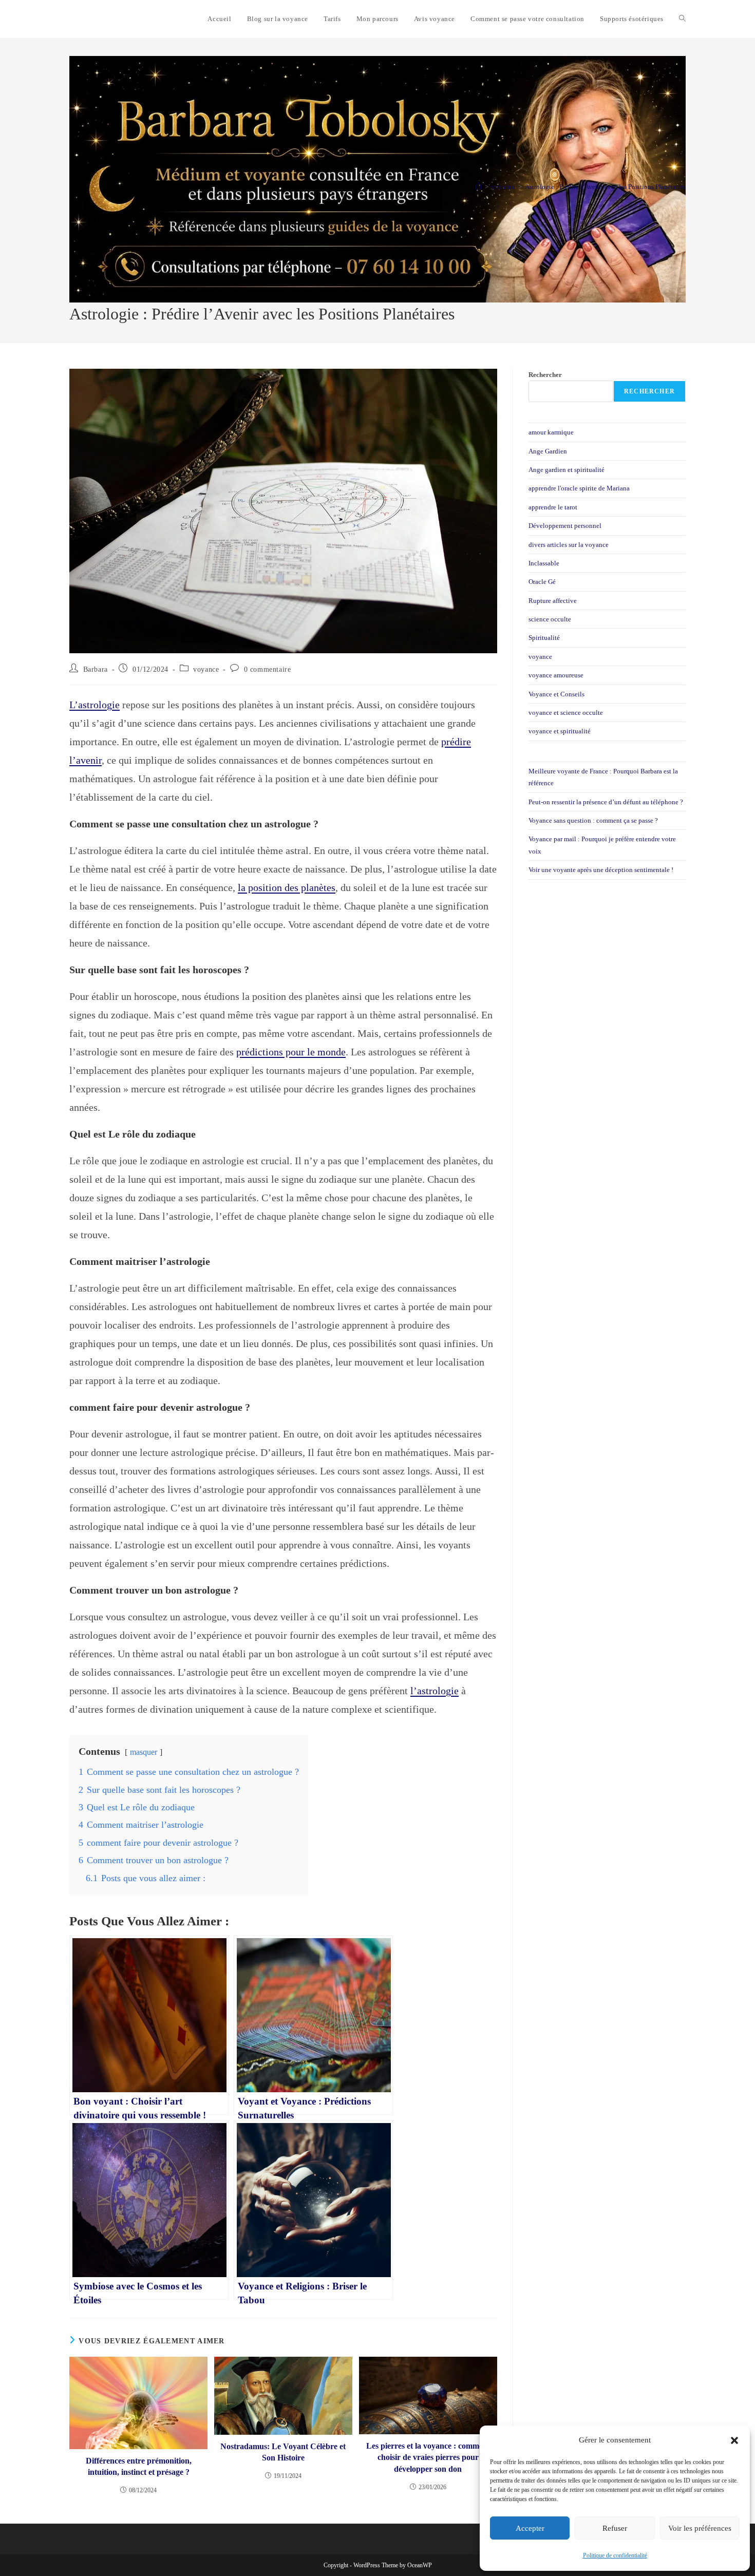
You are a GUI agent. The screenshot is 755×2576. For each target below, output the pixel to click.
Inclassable (544, 563)
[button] (734, 2440)
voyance (206, 669)
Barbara (96, 669)
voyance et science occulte (566, 713)
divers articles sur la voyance (569, 545)
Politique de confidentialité (615, 2555)
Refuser (615, 2528)
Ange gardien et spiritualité (567, 470)
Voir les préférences (700, 2528)
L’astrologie (95, 705)
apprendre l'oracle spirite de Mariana (579, 488)
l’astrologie (435, 1691)
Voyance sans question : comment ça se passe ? (593, 820)
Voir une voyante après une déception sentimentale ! (601, 870)
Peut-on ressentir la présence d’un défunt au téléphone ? (606, 802)
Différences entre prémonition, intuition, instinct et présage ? (139, 2466)
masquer (144, 1752)
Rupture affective (553, 601)
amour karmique (551, 432)
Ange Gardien (548, 451)
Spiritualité (544, 638)
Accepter (530, 2528)
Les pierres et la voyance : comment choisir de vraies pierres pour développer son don (428, 2457)
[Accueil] (478, 187)
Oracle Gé (542, 582)
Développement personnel (565, 526)
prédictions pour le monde (291, 1052)
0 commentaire (268, 669)
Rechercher (545, 375)
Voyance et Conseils (556, 694)
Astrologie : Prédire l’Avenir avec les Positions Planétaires (605, 187)
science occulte (550, 619)
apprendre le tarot (553, 507)
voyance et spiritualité (560, 731)
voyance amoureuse (556, 675)
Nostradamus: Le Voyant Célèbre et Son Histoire (283, 2452)
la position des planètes (287, 887)
